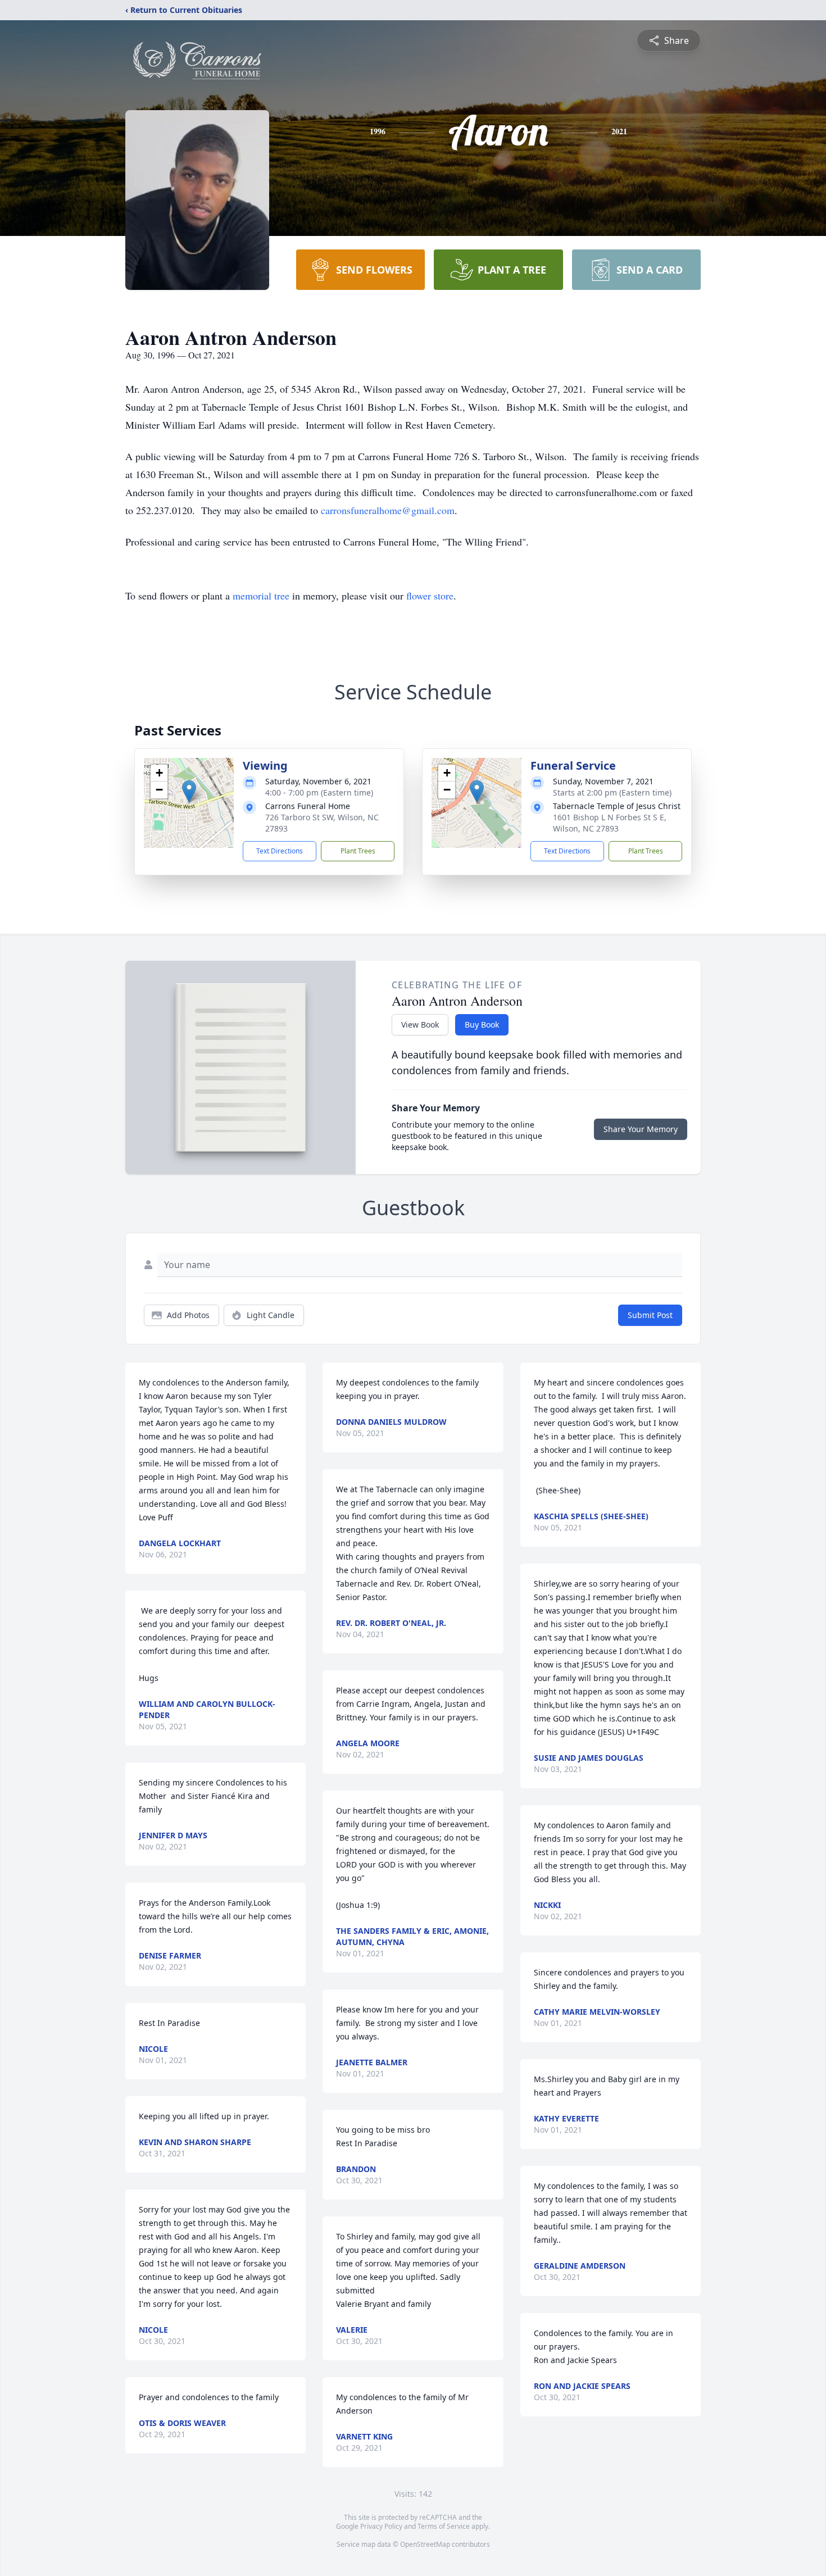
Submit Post (650, 1315)
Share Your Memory (641, 1129)
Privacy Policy (381, 2526)
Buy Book (482, 1025)
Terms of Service (444, 2526)
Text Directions (280, 851)
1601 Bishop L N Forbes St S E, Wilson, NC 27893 (610, 823)
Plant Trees (358, 851)
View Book (420, 1025)
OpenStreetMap (425, 2544)
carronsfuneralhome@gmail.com (388, 510)
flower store (430, 596)
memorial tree (261, 596)
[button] (189, 791)
